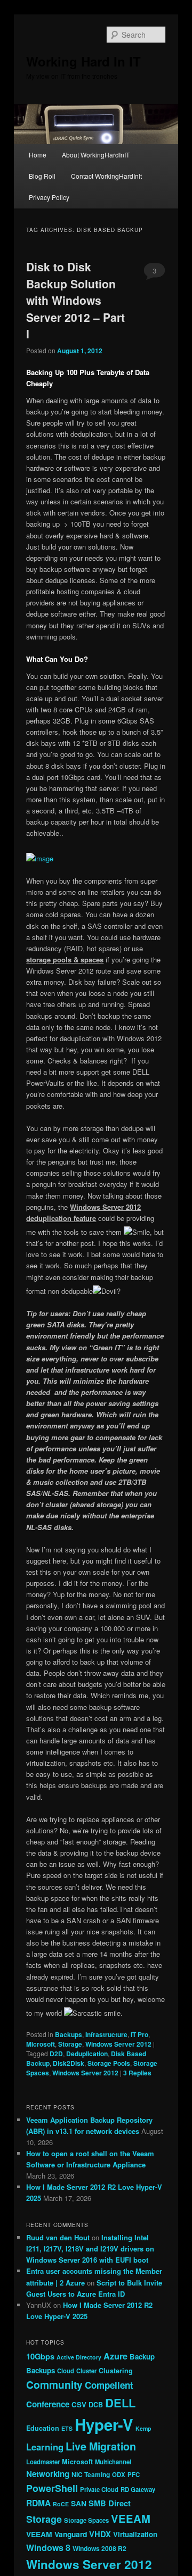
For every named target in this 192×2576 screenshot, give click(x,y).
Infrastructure (106, 2034)
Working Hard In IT (83, 61)
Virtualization (135, 2534)
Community (54, 2384)
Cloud (66, 2371)
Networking (48, 2474)
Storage (70, 2044)
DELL (120, 2403)
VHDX (100, 2534)
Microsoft (41, 2044)
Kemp (143, 2428)
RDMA (38, 2503)
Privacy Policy (49, 197)
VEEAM (131, 2518)
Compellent (109, 2385)
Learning (45, 2447)
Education (43, 2428)
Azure (115, 2356)
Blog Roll (42, 176)
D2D (56, 2054)
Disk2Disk (69, 2063)
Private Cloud (99, 2489)
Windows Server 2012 (118, 2044)
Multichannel (113, 2462)
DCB (96, 2405)
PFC (134, 2474)
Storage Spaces (86, 2520)
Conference (48, 2404)
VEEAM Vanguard (57, 2534)
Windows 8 (48, 2548)
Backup (142, 2357)
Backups (69, 2034)
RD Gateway (138, 2489)
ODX (119, 2474)
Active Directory (79, 2357)
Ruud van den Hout (58, 2237)
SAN (79, 2503)
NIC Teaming (91, 2474)
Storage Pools (109, 2063)
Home (38, 155)
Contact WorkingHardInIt (106, 176)
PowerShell (52, 2488)
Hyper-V (104, 2424)
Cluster (86, 2371)
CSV (79, 2404)
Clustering (116, 2371)
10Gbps (40, 2356)
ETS (67, 2428)
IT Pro (139, 2034)
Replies (137, 2073)
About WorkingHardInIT (96, 155)
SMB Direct (110, 2503)
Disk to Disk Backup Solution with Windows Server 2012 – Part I (75, 300)
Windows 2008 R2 (99, 2548)
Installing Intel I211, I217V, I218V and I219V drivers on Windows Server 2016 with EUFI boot (90, 2249)
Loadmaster (43, 2462)
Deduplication (87, 2054)
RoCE (61, 2504)
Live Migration (101, 2446)
